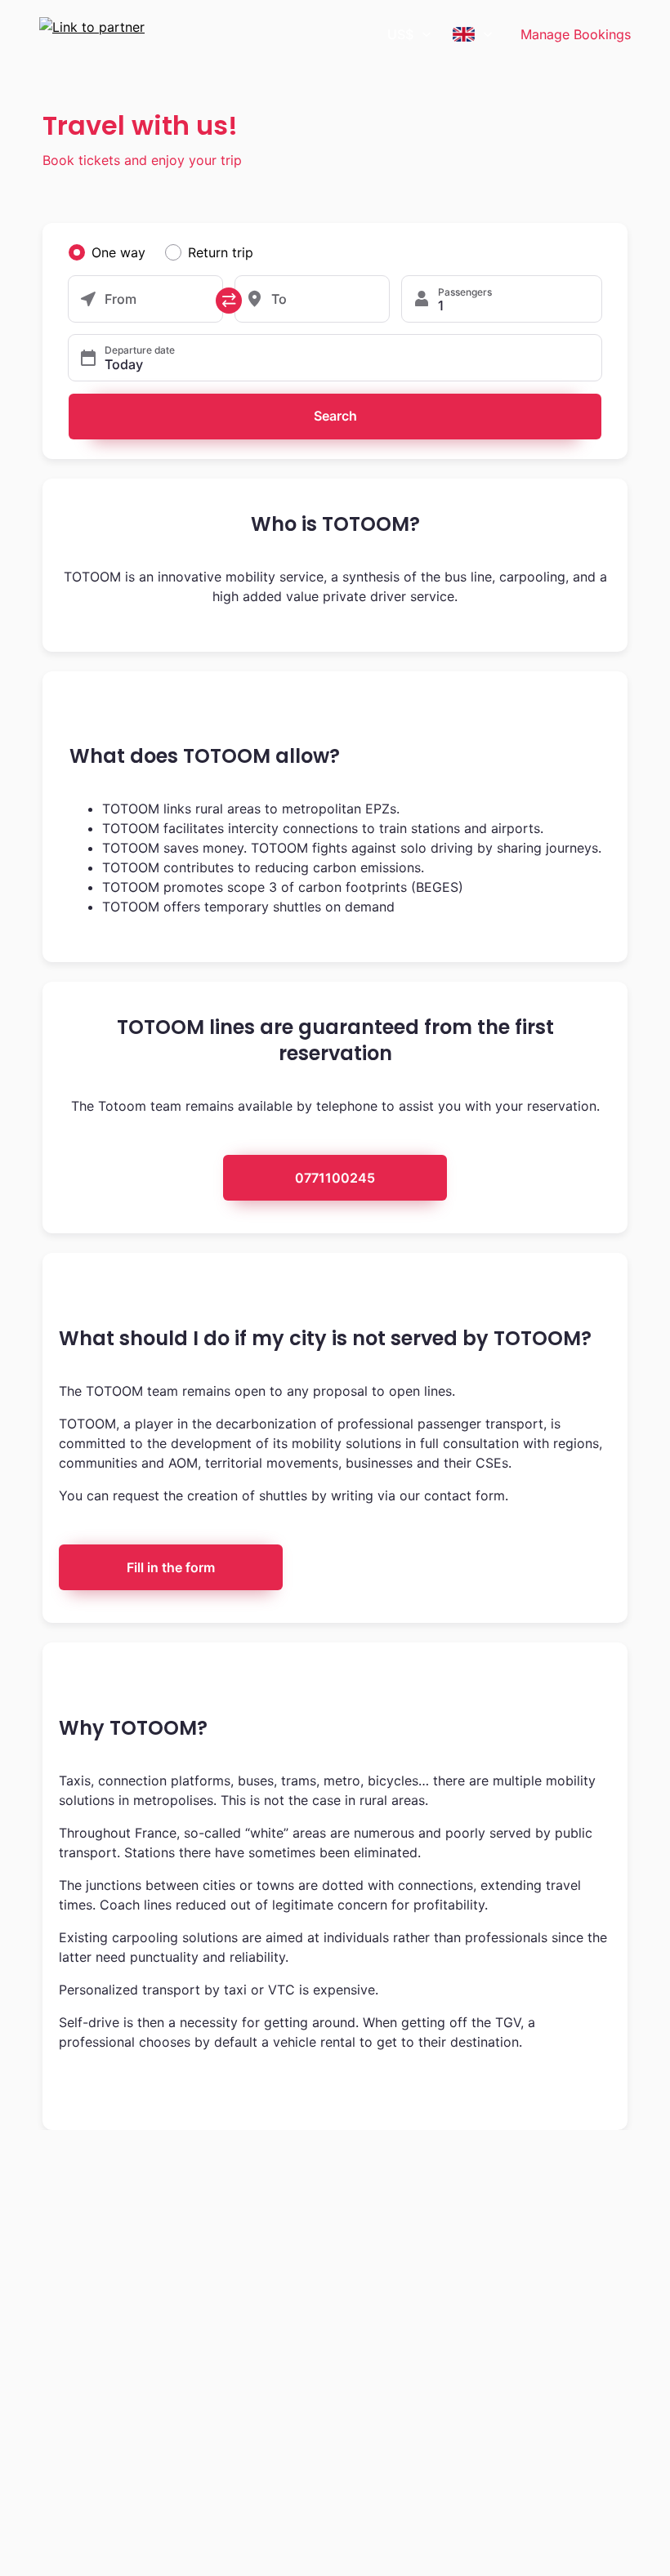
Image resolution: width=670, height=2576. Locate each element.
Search (335, 416)
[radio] (77, 252)
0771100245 (335, 1178)
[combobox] (410, 34)
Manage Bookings (576, 34)
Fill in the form (171, 1567)
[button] (335, 358)
